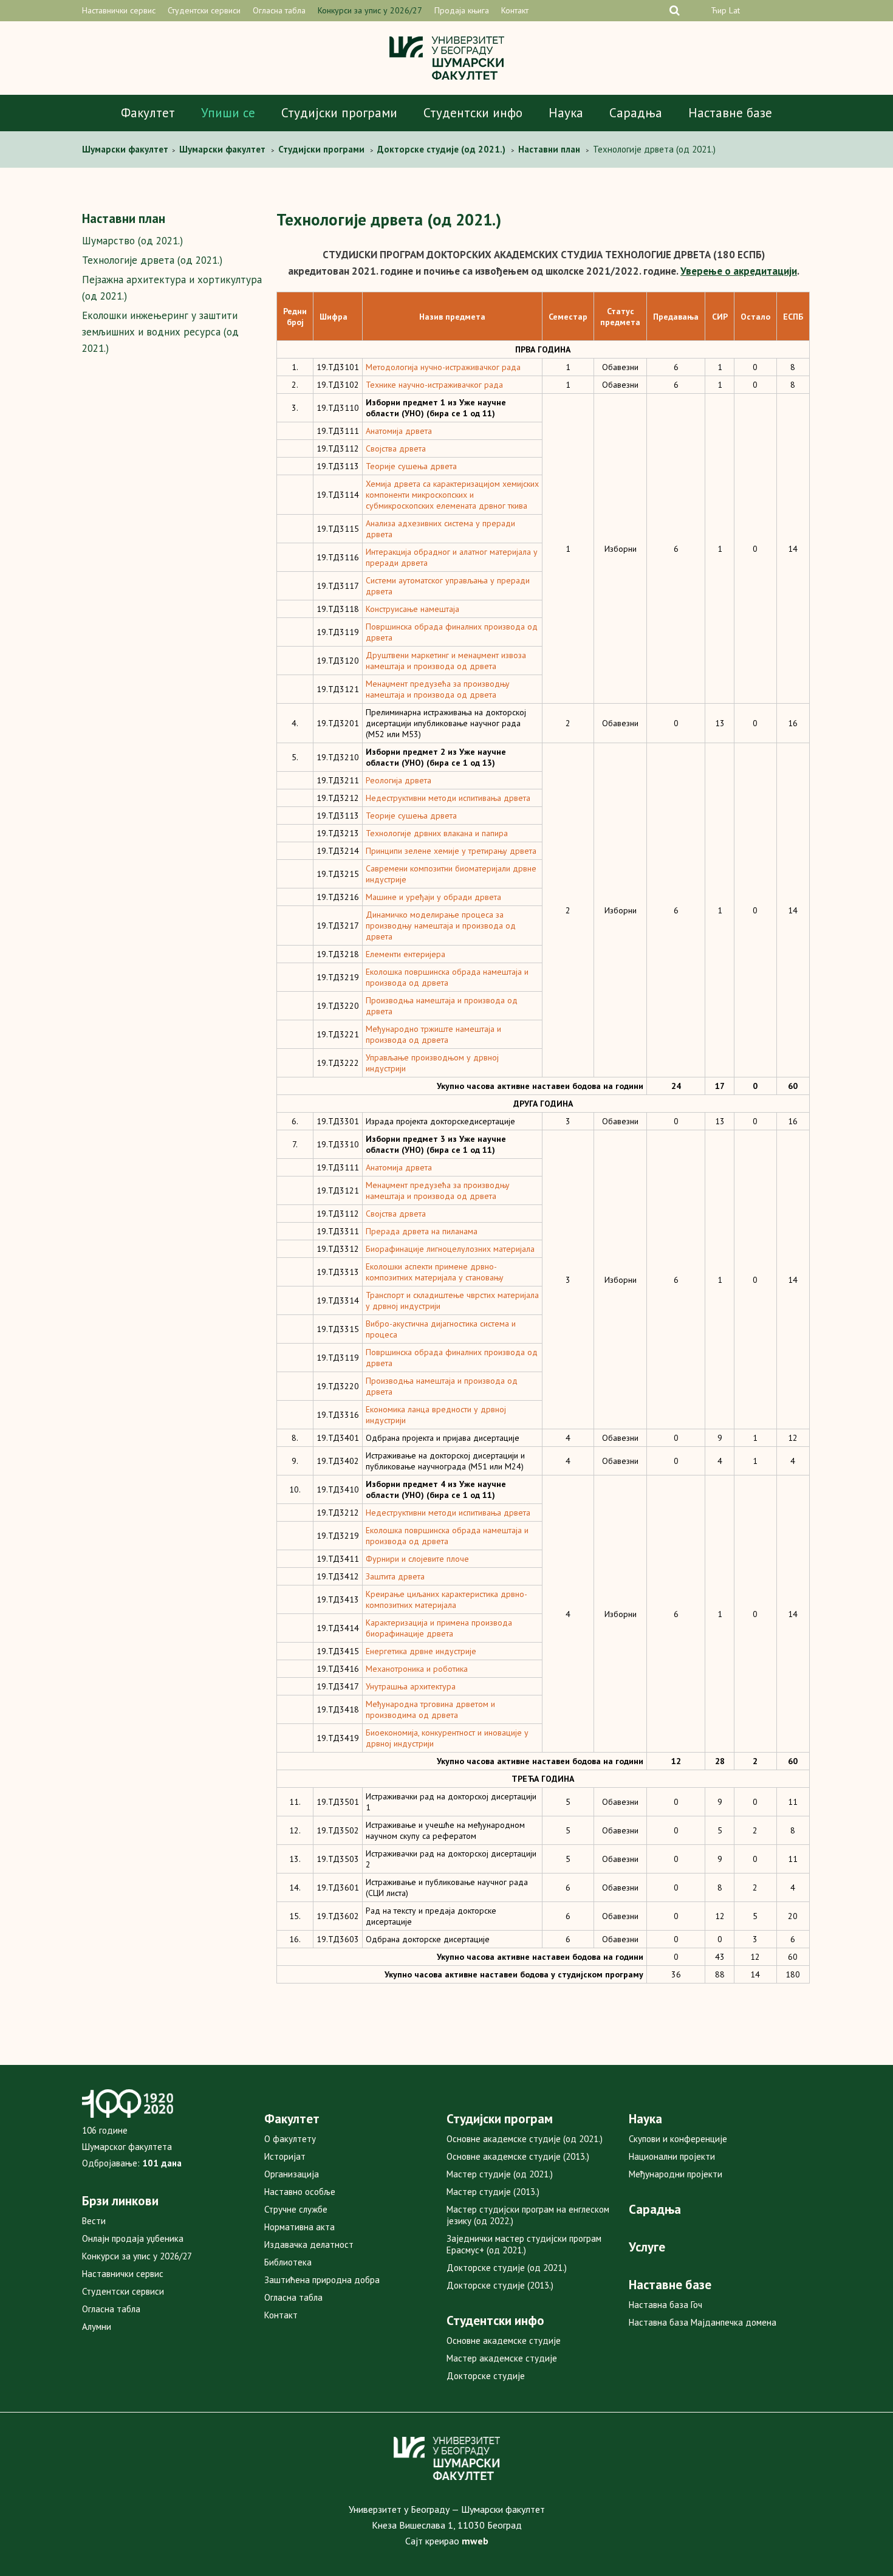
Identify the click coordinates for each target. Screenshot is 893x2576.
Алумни (97, 2327)
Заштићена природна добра (322, 2280)
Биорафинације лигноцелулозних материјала (450, 1249)
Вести (94, 2221)
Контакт (515, 10)
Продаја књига (462, 10)
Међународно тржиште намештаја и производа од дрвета (433, 1034)
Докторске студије (486, 2376)
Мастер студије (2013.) (493, 2192)
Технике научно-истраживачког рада (434, 385)
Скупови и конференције (678, 2139)
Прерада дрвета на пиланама (422, 1231)
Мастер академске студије (502, 2358)
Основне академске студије (504, 2341)
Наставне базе (730, 113)
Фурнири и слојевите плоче (417, 1559)
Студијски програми (339, 113)
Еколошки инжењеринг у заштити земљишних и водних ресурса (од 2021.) (160, 332)
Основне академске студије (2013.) (518, 2156)
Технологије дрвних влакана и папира (437, 833)
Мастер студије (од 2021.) (500, 2174)
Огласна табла (279, 10)
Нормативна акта (299, 2227)
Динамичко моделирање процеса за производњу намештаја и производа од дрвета (441, 926)
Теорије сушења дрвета (411, 466)
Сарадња (636, 113)
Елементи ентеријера (405, 954)
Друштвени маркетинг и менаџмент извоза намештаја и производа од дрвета (446, 661)
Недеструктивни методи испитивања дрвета (448, 798)
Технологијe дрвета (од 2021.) (152, 260)
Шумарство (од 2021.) (132, 241)
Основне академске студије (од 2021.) (525, 2139)
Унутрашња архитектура (411, 1686)
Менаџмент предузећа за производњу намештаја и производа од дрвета (438, 689)
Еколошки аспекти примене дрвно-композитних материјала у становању (435, 1272)
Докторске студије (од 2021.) (507, 2268)
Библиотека (288, 2262)
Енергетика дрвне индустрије (421, 1651)
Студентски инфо (473, 113)
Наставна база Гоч (665, 2305)
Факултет (148, 113)
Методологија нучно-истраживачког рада (443, 367)
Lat (734, 10)
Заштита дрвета (395, 1576)
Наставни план (124, 218)
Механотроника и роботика (417, 1669)
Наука (566, 113)
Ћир (719, 10)
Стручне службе (296, 2209)
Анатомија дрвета (399, 431)
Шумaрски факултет (126, 149)
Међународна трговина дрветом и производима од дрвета (430, 1709)
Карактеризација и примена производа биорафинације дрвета (439, 1628)
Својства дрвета (396, 448)
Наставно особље (300, 2192)
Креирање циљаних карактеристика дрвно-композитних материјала (446, 1599)
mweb (475, 2541)
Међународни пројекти (676, 2174)
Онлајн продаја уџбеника (133, 2238)
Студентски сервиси (204, 10)
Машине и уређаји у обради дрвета (433, 897)
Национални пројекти (672, 2156)
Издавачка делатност (309, 2245)
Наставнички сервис (119, 10)
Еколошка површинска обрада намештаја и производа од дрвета (447, 977)
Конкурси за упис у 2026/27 (370, 10)
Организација (292, 2174)
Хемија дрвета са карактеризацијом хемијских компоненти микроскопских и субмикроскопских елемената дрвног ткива (452, 495)
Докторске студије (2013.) (500, 2285)
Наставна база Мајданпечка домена (703, 2322)
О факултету (290, 2139)
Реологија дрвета (399, 780)
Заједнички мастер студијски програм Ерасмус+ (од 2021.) (524, 2244)
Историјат (285, 2156)
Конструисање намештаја (412, 609)
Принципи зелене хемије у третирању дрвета (451, 851)
